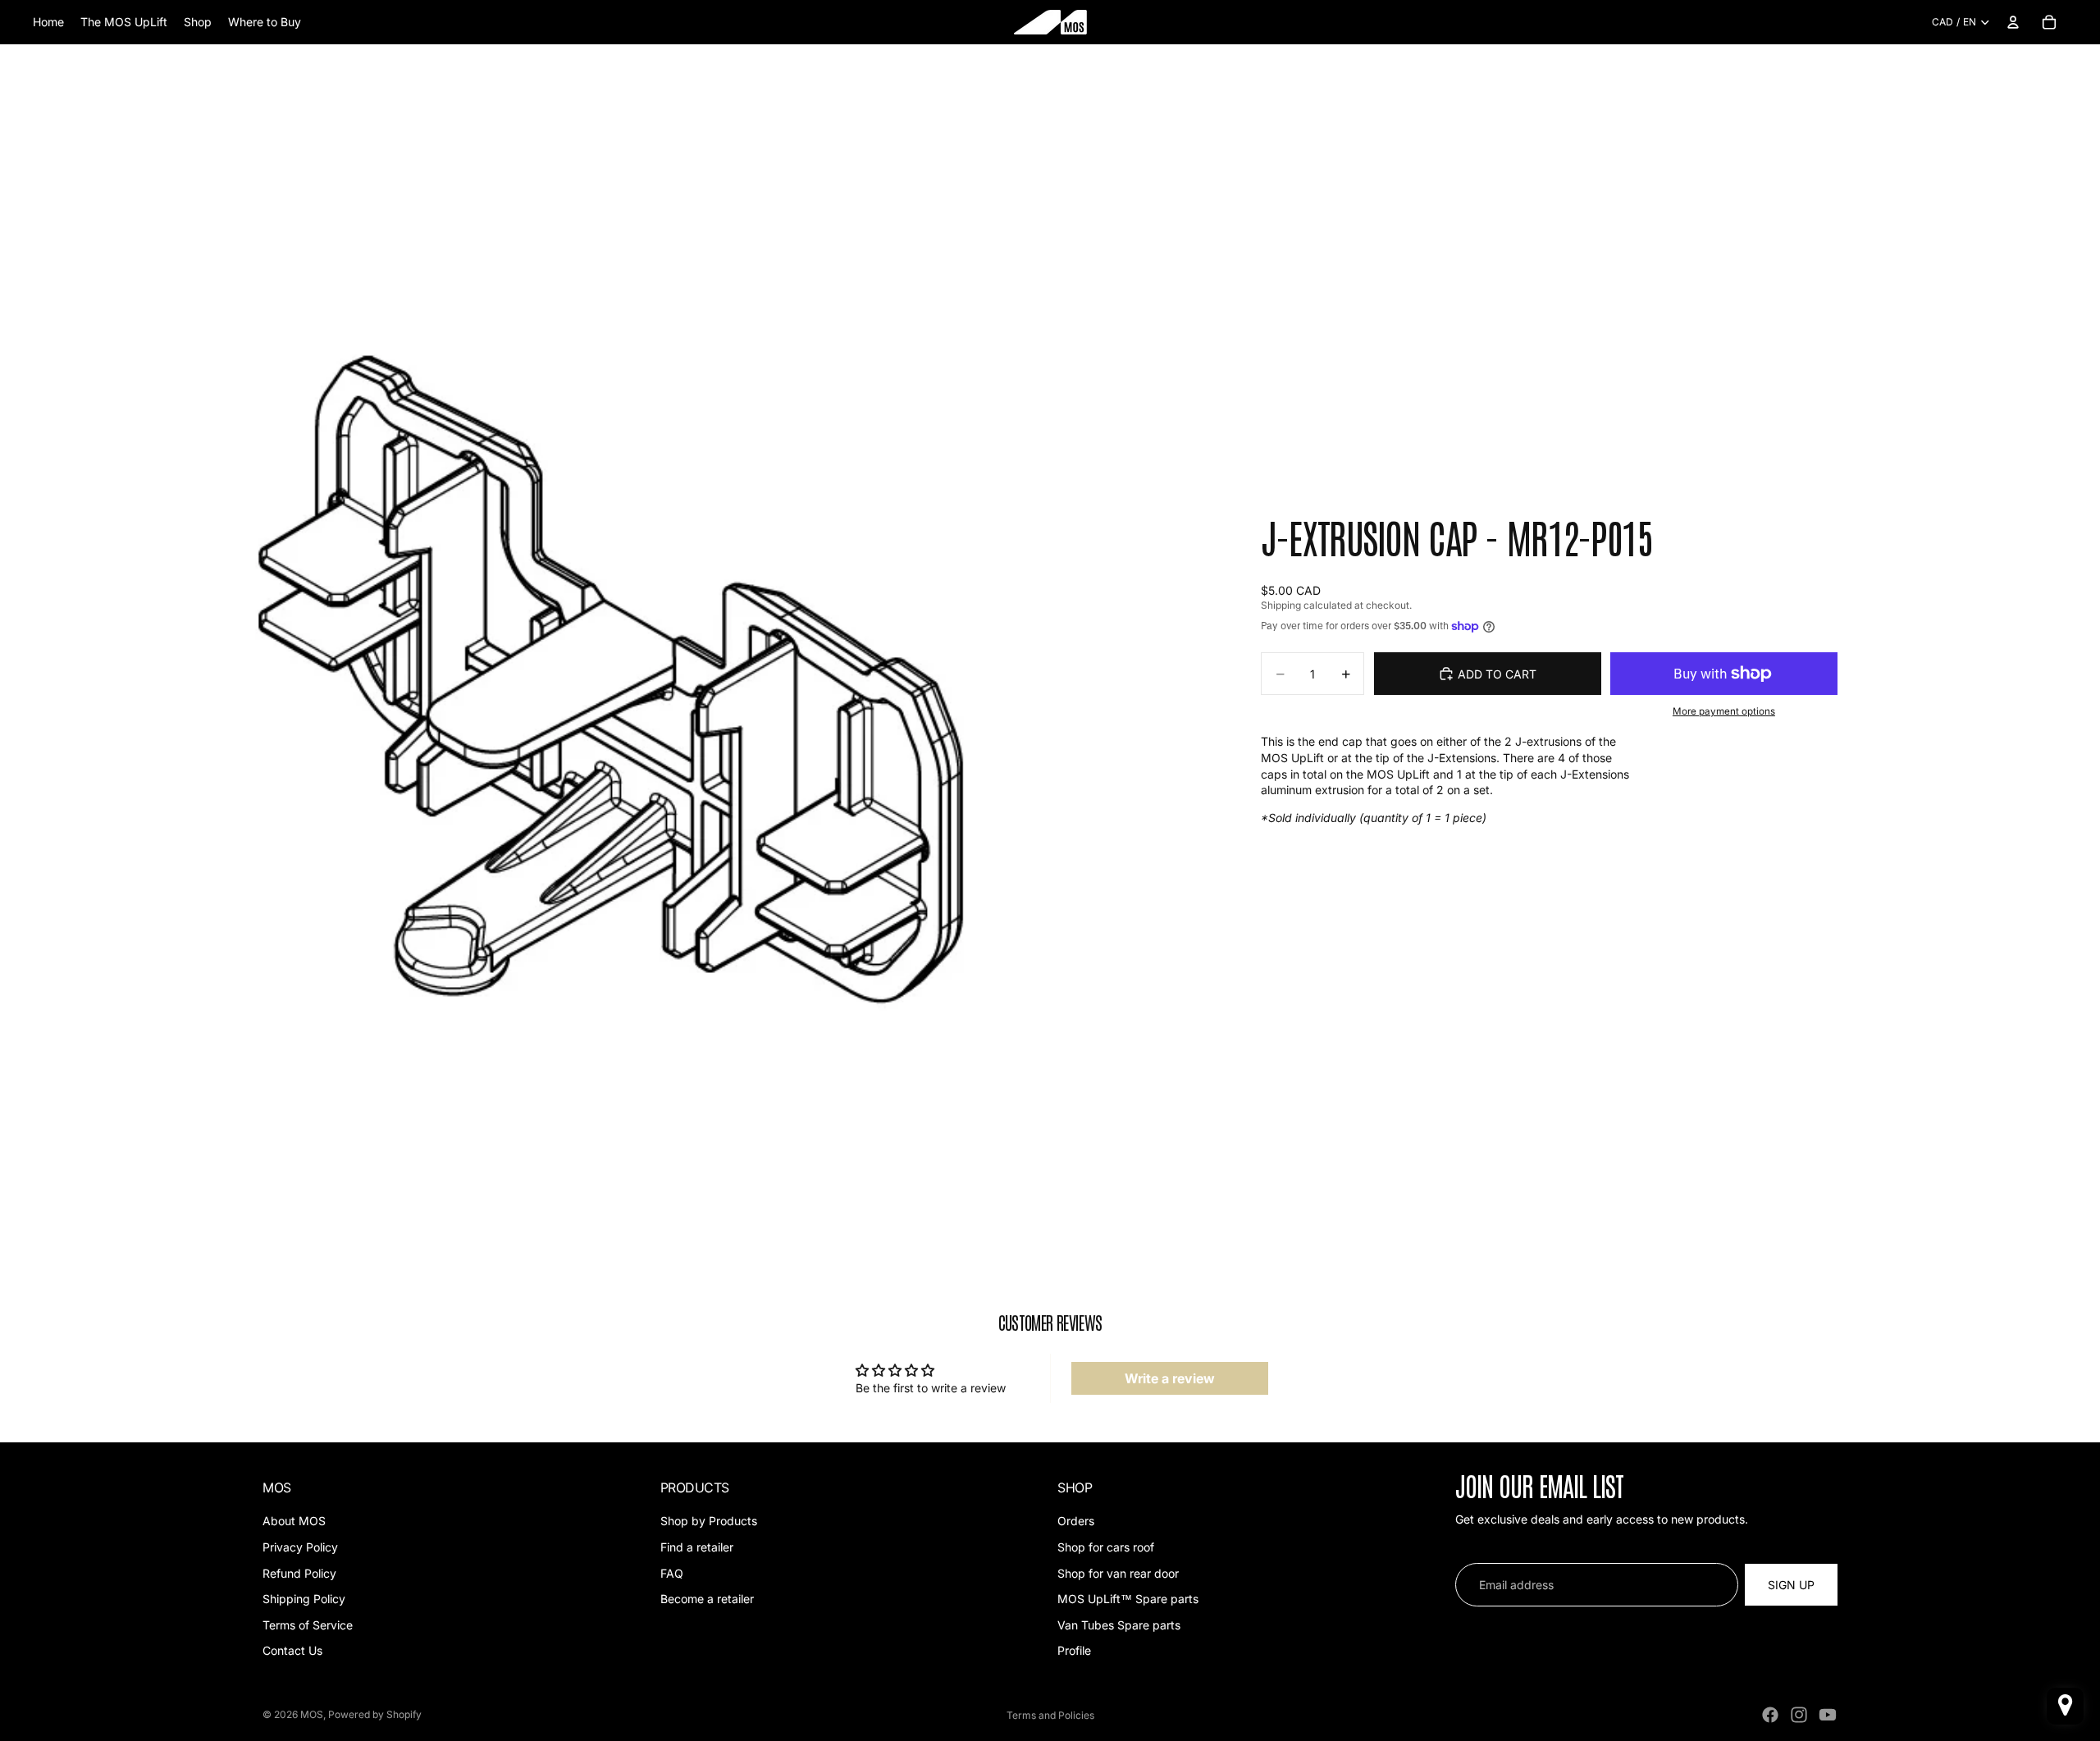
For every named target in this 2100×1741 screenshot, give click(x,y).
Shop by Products (709, 1522)
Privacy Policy (300, 1547)
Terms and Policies (1050, 1715)
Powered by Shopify (375, 1714)
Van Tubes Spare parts (1119, 1625)
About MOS (294, 1522)
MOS (312, 1714)
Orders (1076, 1522)
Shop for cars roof (1106, 1547)
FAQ (672, 1573)
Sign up (1791, 1585)
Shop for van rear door (1118, 1573)
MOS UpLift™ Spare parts (1128, 1599)
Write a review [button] (1170, 1378)
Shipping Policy (304, 1599)
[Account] (2013, 22)
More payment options (1724, 711)
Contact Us (292, 1651)
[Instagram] (1799, 1715)
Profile (1074, 1651)
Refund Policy (299, 1573)
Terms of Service (308, 1625)
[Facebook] (1770, 1715)
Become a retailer (707, 1599)
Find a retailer (697, 1547)
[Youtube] (1828, 1715)
